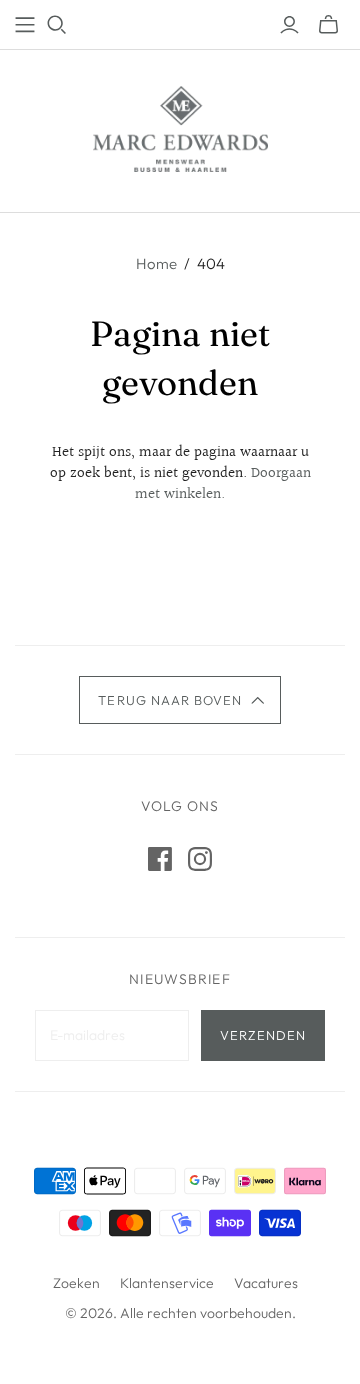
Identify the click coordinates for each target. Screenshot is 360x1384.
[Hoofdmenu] (25, 25)
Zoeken (76, 1283)
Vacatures (266, 1283)
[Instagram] (200, 859)
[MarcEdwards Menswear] (180, 127)
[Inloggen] (289, 25)
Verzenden (263, 1035)
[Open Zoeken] (57, 25)
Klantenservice (167, 1283)
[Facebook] (160, 859)
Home (156, 263)
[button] (179, 700)
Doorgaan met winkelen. (223, 484)
